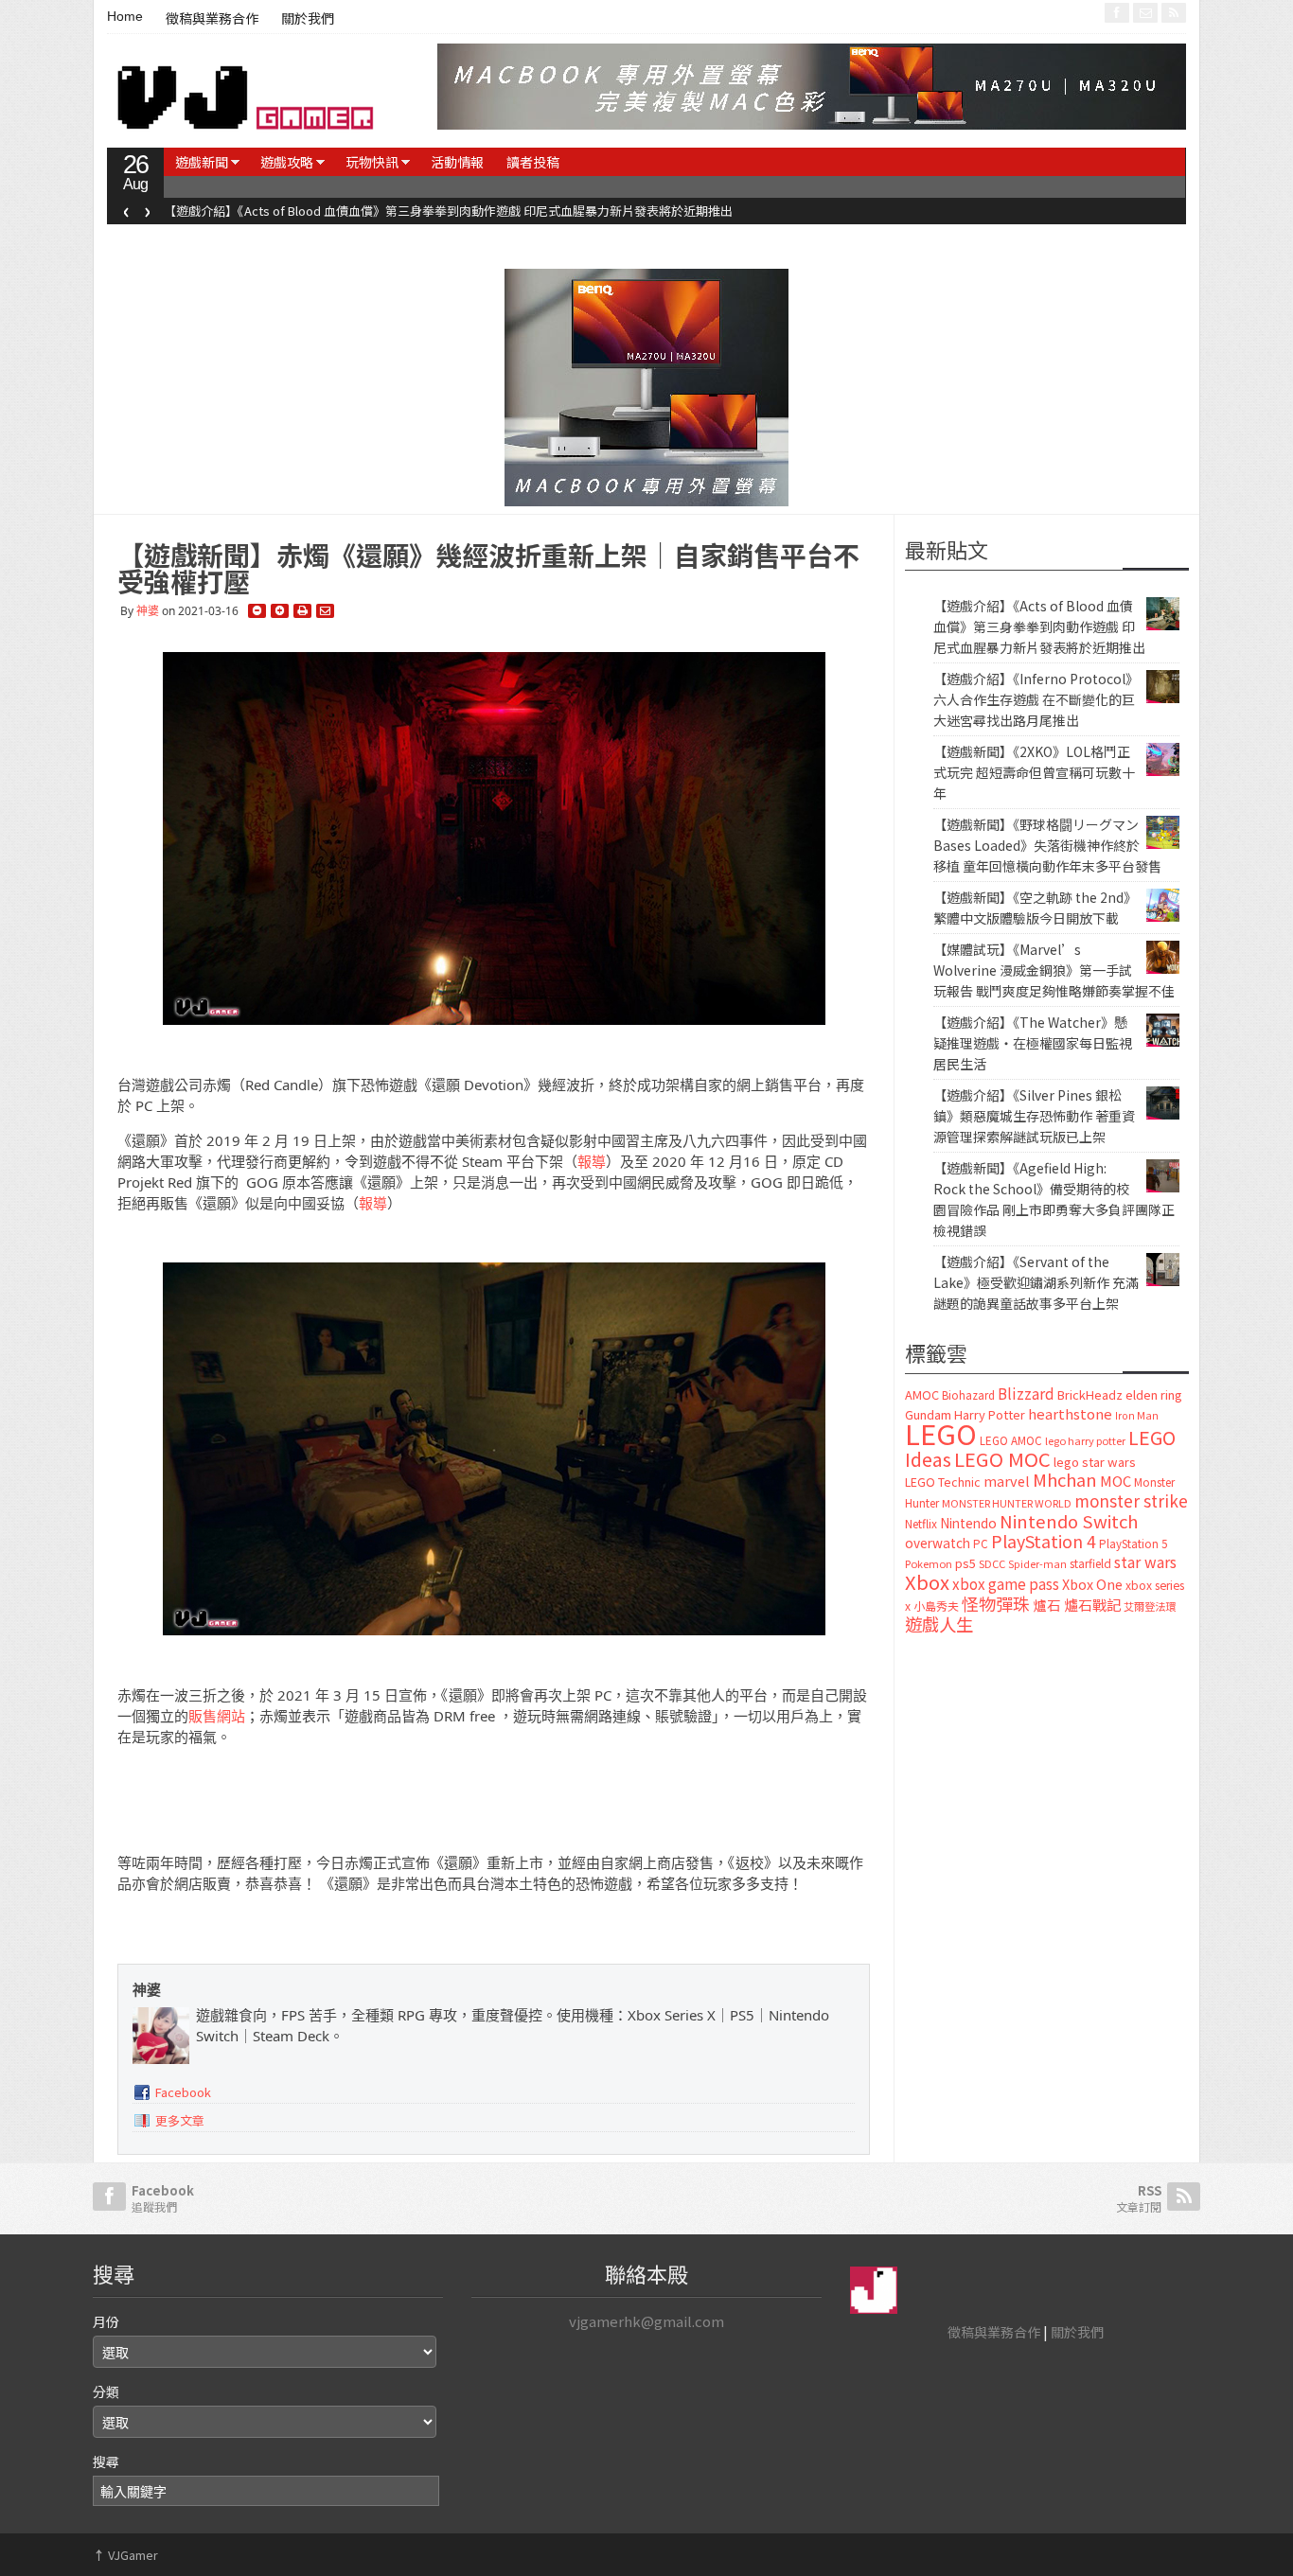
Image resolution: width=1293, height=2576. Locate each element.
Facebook (183, 2092)
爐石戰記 (1092, 1605)
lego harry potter (1085, 1440)
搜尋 (106, 2461)
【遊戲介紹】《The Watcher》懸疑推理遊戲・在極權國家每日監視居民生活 (1033, 1043)
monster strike (1131, 1500)
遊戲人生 (939, 1624)
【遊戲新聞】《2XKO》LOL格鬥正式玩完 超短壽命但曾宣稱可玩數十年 (1034, 772)
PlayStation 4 (1044, 1541)
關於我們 (308, 19)
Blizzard (1026, 1393)
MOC (1116, 1481)
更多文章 (180, 2120)
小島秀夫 (936, 1606)
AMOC (922, 1394)
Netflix (921, 1523)
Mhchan (1065, 1479)
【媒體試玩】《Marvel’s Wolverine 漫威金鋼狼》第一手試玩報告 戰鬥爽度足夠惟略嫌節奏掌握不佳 (1054, 970)
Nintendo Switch (1069, 1521)
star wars (1145, 1562)
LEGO (941, 1433)
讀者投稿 (533, 162)
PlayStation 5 (1133, 1544)
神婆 (148, 611)
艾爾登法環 (1150, 1606)
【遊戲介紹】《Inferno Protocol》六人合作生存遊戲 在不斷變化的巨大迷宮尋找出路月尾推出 (1036, 699)
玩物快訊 (372, 162)
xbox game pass (1006, 1583)
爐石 (1047, 1605)
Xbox (927, 1582)
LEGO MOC (1002, 1458)
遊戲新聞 (202, 162)
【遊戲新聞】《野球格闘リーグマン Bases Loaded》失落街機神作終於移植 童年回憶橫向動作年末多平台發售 (1047, 845)
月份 (106, 2321)
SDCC (992, 1563)
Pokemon (929, 1563)
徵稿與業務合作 (212, 19)
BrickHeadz (1090, 1394)
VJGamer (125, 2555)
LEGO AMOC (1011, 1440)
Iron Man (1137, 1415)
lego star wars (1095, 1462)
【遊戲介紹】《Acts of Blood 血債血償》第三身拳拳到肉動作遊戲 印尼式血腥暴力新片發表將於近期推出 (448, 211)
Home (125, 16)
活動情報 (457, 162)
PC (981, 1544)
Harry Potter (990, 1414)
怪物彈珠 (996, 1603)
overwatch (938, 1543)
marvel (1007, 1481)
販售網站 (217, 1716)
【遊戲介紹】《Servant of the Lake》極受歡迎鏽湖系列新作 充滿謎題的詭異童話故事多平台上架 (1036, 1282)
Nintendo (968, 1523)
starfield (1090, 1563)
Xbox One (1092, 1584)
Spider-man (1037, 1564)
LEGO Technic (943, 1482)
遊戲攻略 (287, 162)
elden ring (1154, 1394)
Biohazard (968, 1395)
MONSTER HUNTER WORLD (1007, 1503)
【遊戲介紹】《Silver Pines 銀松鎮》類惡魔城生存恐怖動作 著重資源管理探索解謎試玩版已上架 (1034, 1116)
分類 (106, 2391)
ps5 (965, 1563)
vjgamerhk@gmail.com (646, 2321)
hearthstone (1070, 1413)
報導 (592, 1161)
